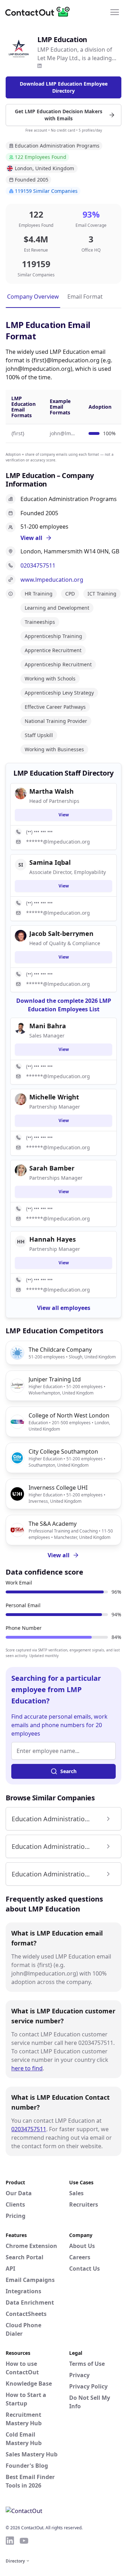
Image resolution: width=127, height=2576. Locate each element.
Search (68, 1771)
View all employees (64, 1308)
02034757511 (38, 565)
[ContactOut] (40, 12)
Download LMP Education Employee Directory (64, 87)
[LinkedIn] (40, 66)
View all (59, 1555)
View (64, 815)
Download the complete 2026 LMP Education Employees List (64, 1005)
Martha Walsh (52, 791)
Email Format (85, 297)
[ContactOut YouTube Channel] (24, 2541)
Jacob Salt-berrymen (61, 933)
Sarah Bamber (52, 1168)
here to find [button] (27, 2068)
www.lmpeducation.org (52, 580)
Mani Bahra (48, 1026)
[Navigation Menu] (115, 12)
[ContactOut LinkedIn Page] (10, 2541)
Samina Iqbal (50, 862)
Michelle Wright (54, 1097)
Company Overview (33, 297)
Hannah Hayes (53, 1239)
